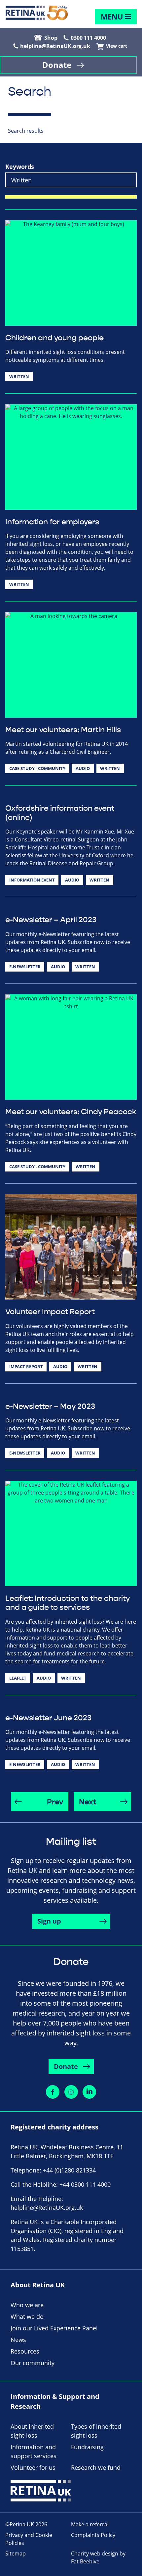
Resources (25, 2351)
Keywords (20, 167)
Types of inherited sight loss (96, 2431)
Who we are (27, 2305)
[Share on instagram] (71, 2092)
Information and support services (34, 2451)
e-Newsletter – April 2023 (51, 920)
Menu (112, 17)
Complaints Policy (93, 2535)
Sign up (49, 1921)
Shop (51, 38)
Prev (55, 1802)
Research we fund (96, 2467)
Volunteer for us (33, 2467)
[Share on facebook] (53, 2092)
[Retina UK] (37, 13)
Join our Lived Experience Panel (54, 2328)
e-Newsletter (25, 967)
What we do (27, 2316)
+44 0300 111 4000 (85, 2184)
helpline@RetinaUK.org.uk (55, 46)
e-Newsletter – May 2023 (50, 1407)
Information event (32, 880)
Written (19, 376)
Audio (83, 768)
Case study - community (37, 768)
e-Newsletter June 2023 (48, 1718)
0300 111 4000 (88, 38)
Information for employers (52, 522)
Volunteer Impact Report (50, 1312)
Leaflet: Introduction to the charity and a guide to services (68, 1603)
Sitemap (16, 2553)
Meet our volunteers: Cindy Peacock (71, 1112)
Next (88, 1802)
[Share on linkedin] (89, 2092)
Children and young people (54, 338)
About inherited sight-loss (32, 2431)
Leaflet (18, 1678)
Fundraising (87, 2447)
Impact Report (26, 1366)
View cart (117, 46)
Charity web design (95, 2553)
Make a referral (90, 2524)
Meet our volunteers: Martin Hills (63, 730)
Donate (57, 65)
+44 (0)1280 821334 (69, 2170)
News (18, 2340)
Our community (33, 2363)
